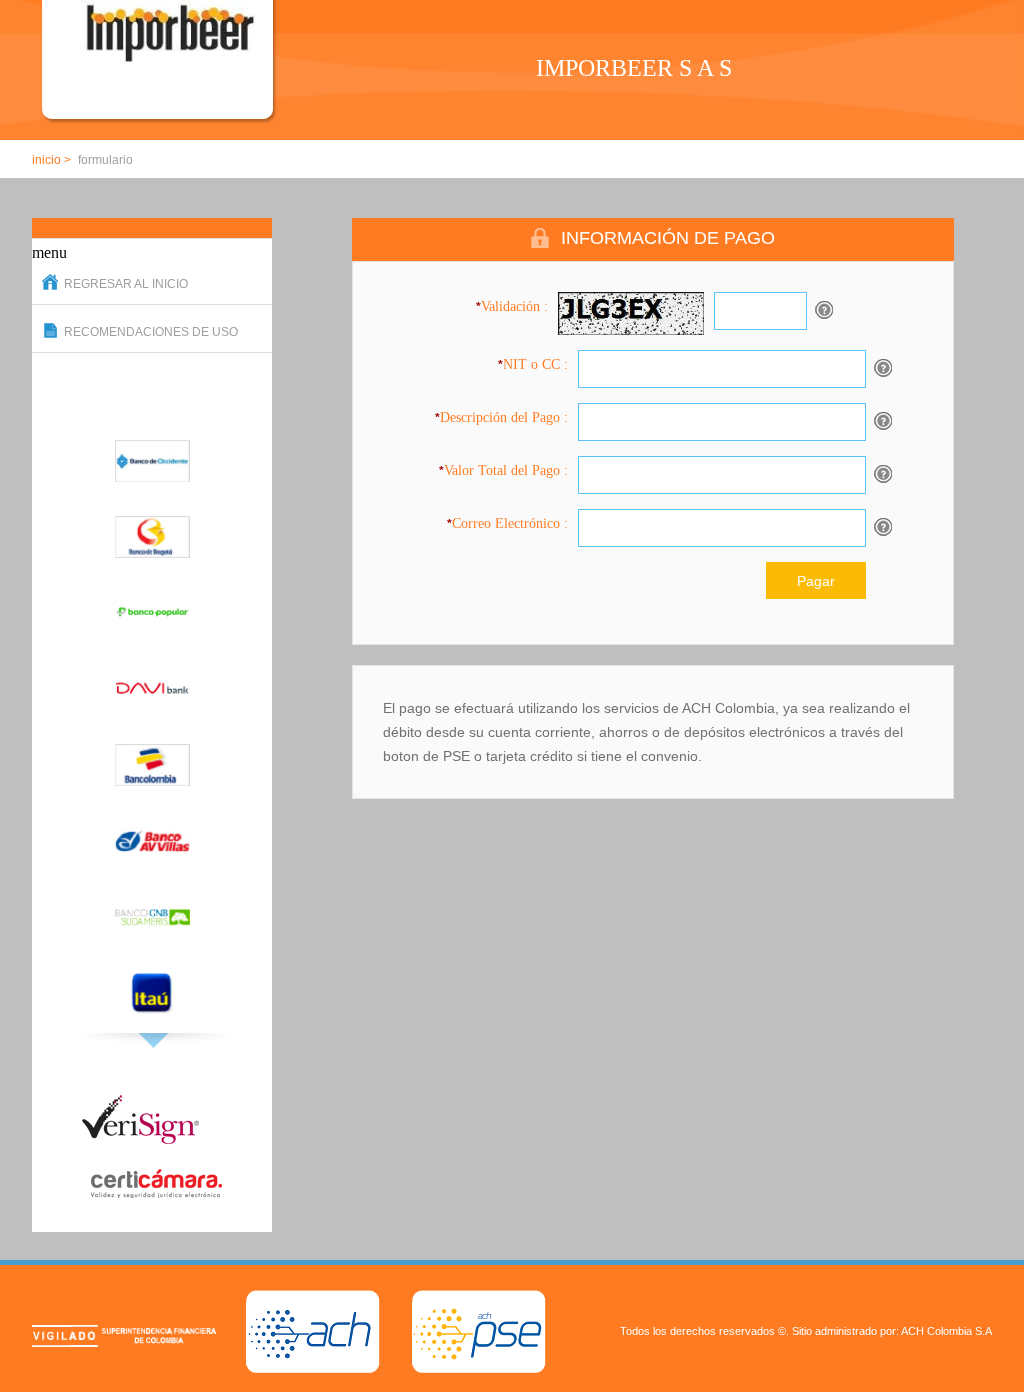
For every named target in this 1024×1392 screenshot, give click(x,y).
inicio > (51, 160)
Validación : (512, 306)
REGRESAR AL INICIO (126, 284)
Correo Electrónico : (507, 523)
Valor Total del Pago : (503, 470)
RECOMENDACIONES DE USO (151, 332)
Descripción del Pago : (501, 417)
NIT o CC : (533, 364)
